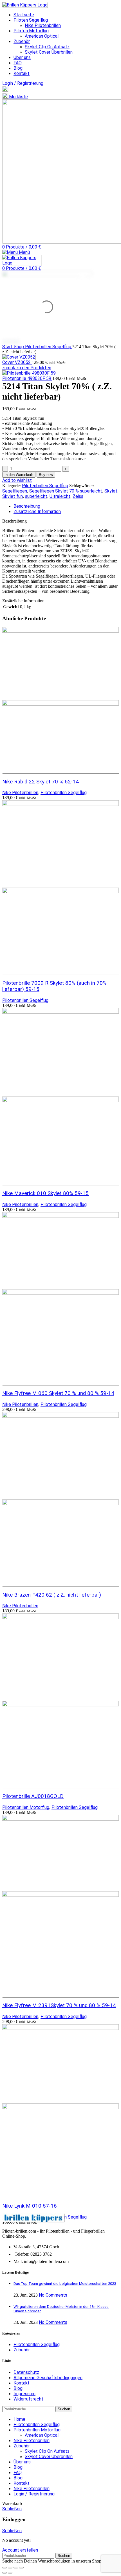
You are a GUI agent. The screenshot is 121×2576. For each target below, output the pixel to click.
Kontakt (22, 2383)
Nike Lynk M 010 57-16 (30, 2206)
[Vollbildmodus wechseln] (10, 2568)
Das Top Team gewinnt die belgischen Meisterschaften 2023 (65, 2284)
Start (8, 347)
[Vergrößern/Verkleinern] (5, 2568)
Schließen (12, 2509)
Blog (18, 2388)
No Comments (53, 2295)
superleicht (36, 496)
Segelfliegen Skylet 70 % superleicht (66, 491)
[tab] (66, 506)
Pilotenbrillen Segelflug (49, 347)
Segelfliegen (15, 491)
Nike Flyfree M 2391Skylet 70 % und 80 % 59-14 (59, 2005)
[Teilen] (16, 2568)
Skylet (111, 491)
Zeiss (78, 496)
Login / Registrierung (34, 2494)
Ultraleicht (60, 496)
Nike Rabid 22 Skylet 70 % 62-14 (41, 782)
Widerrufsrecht (28, 2399)
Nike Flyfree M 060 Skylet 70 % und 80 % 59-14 (58, 1393)
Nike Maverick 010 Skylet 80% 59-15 (45, 1193)
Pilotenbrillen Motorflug (26, 1807)
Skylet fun (13, 496)
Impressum (24, 2394)
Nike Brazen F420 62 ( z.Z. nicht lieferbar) (52, 1595)
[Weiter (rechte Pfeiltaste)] (10, 2573)
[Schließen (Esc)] (21, 2568)
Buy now (46, 475)
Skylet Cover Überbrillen (49, 52)
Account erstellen (20, 2550)
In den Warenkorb (19, 475)
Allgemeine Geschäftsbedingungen (48, 2378)
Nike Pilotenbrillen (43, 25)
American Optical (42, 36)
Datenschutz (26, 2372)
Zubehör (22, 2350)
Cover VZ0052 (17, 362)
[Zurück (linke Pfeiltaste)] (5, 2573)
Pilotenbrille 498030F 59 (27, 378)
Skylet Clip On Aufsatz (47, 47)
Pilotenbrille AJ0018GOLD (33, 1796)
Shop (19, 347)
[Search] (5, 90)
